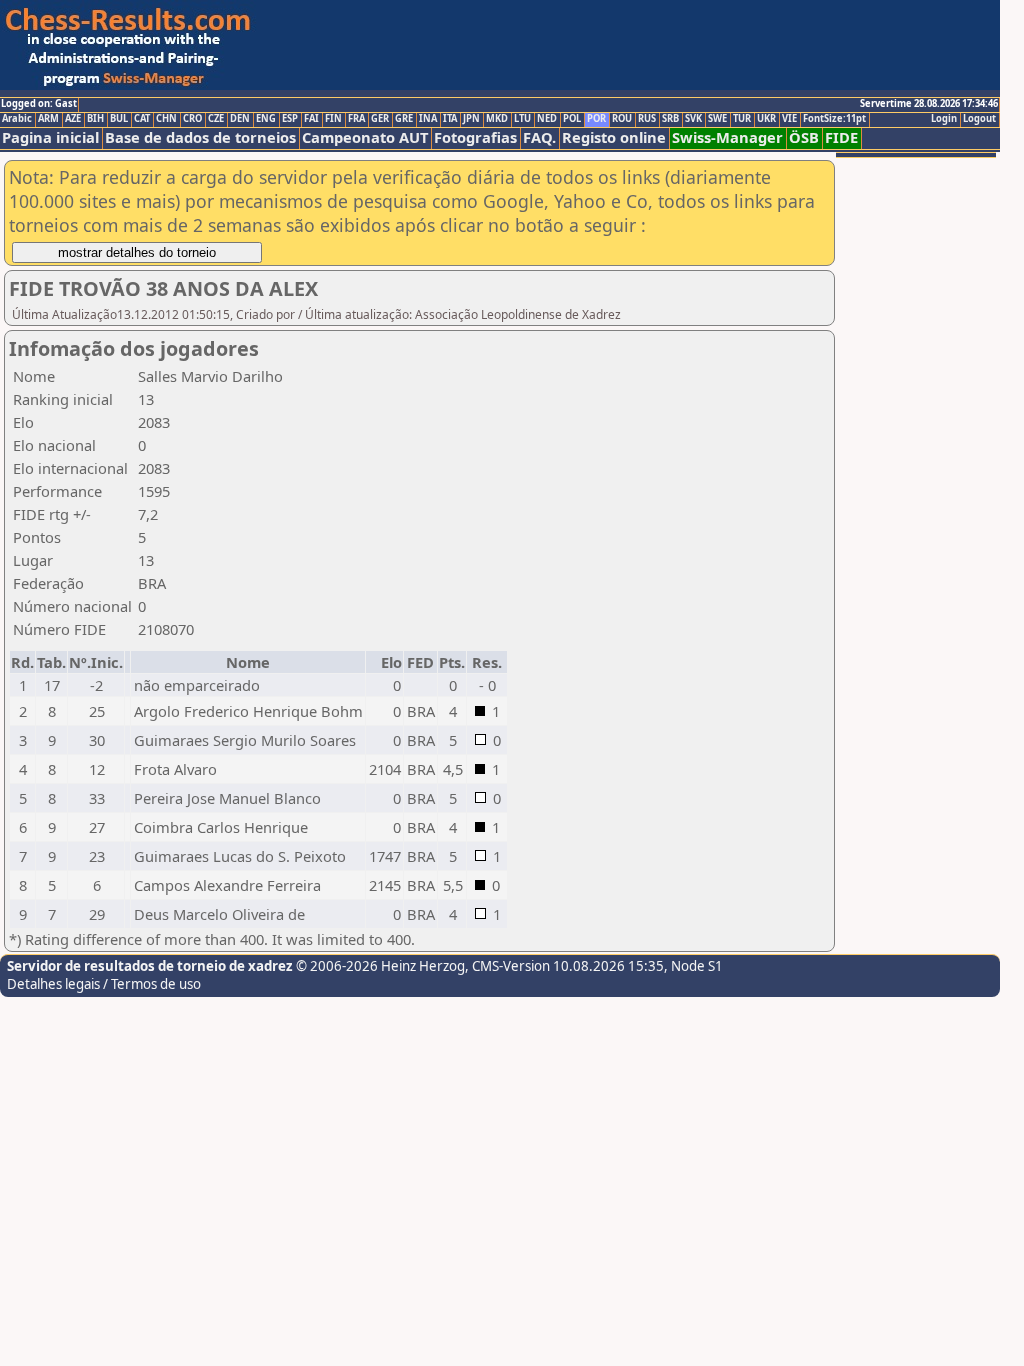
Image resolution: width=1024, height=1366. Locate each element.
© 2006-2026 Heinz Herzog (379, 966)
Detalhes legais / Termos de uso (104, 984)
